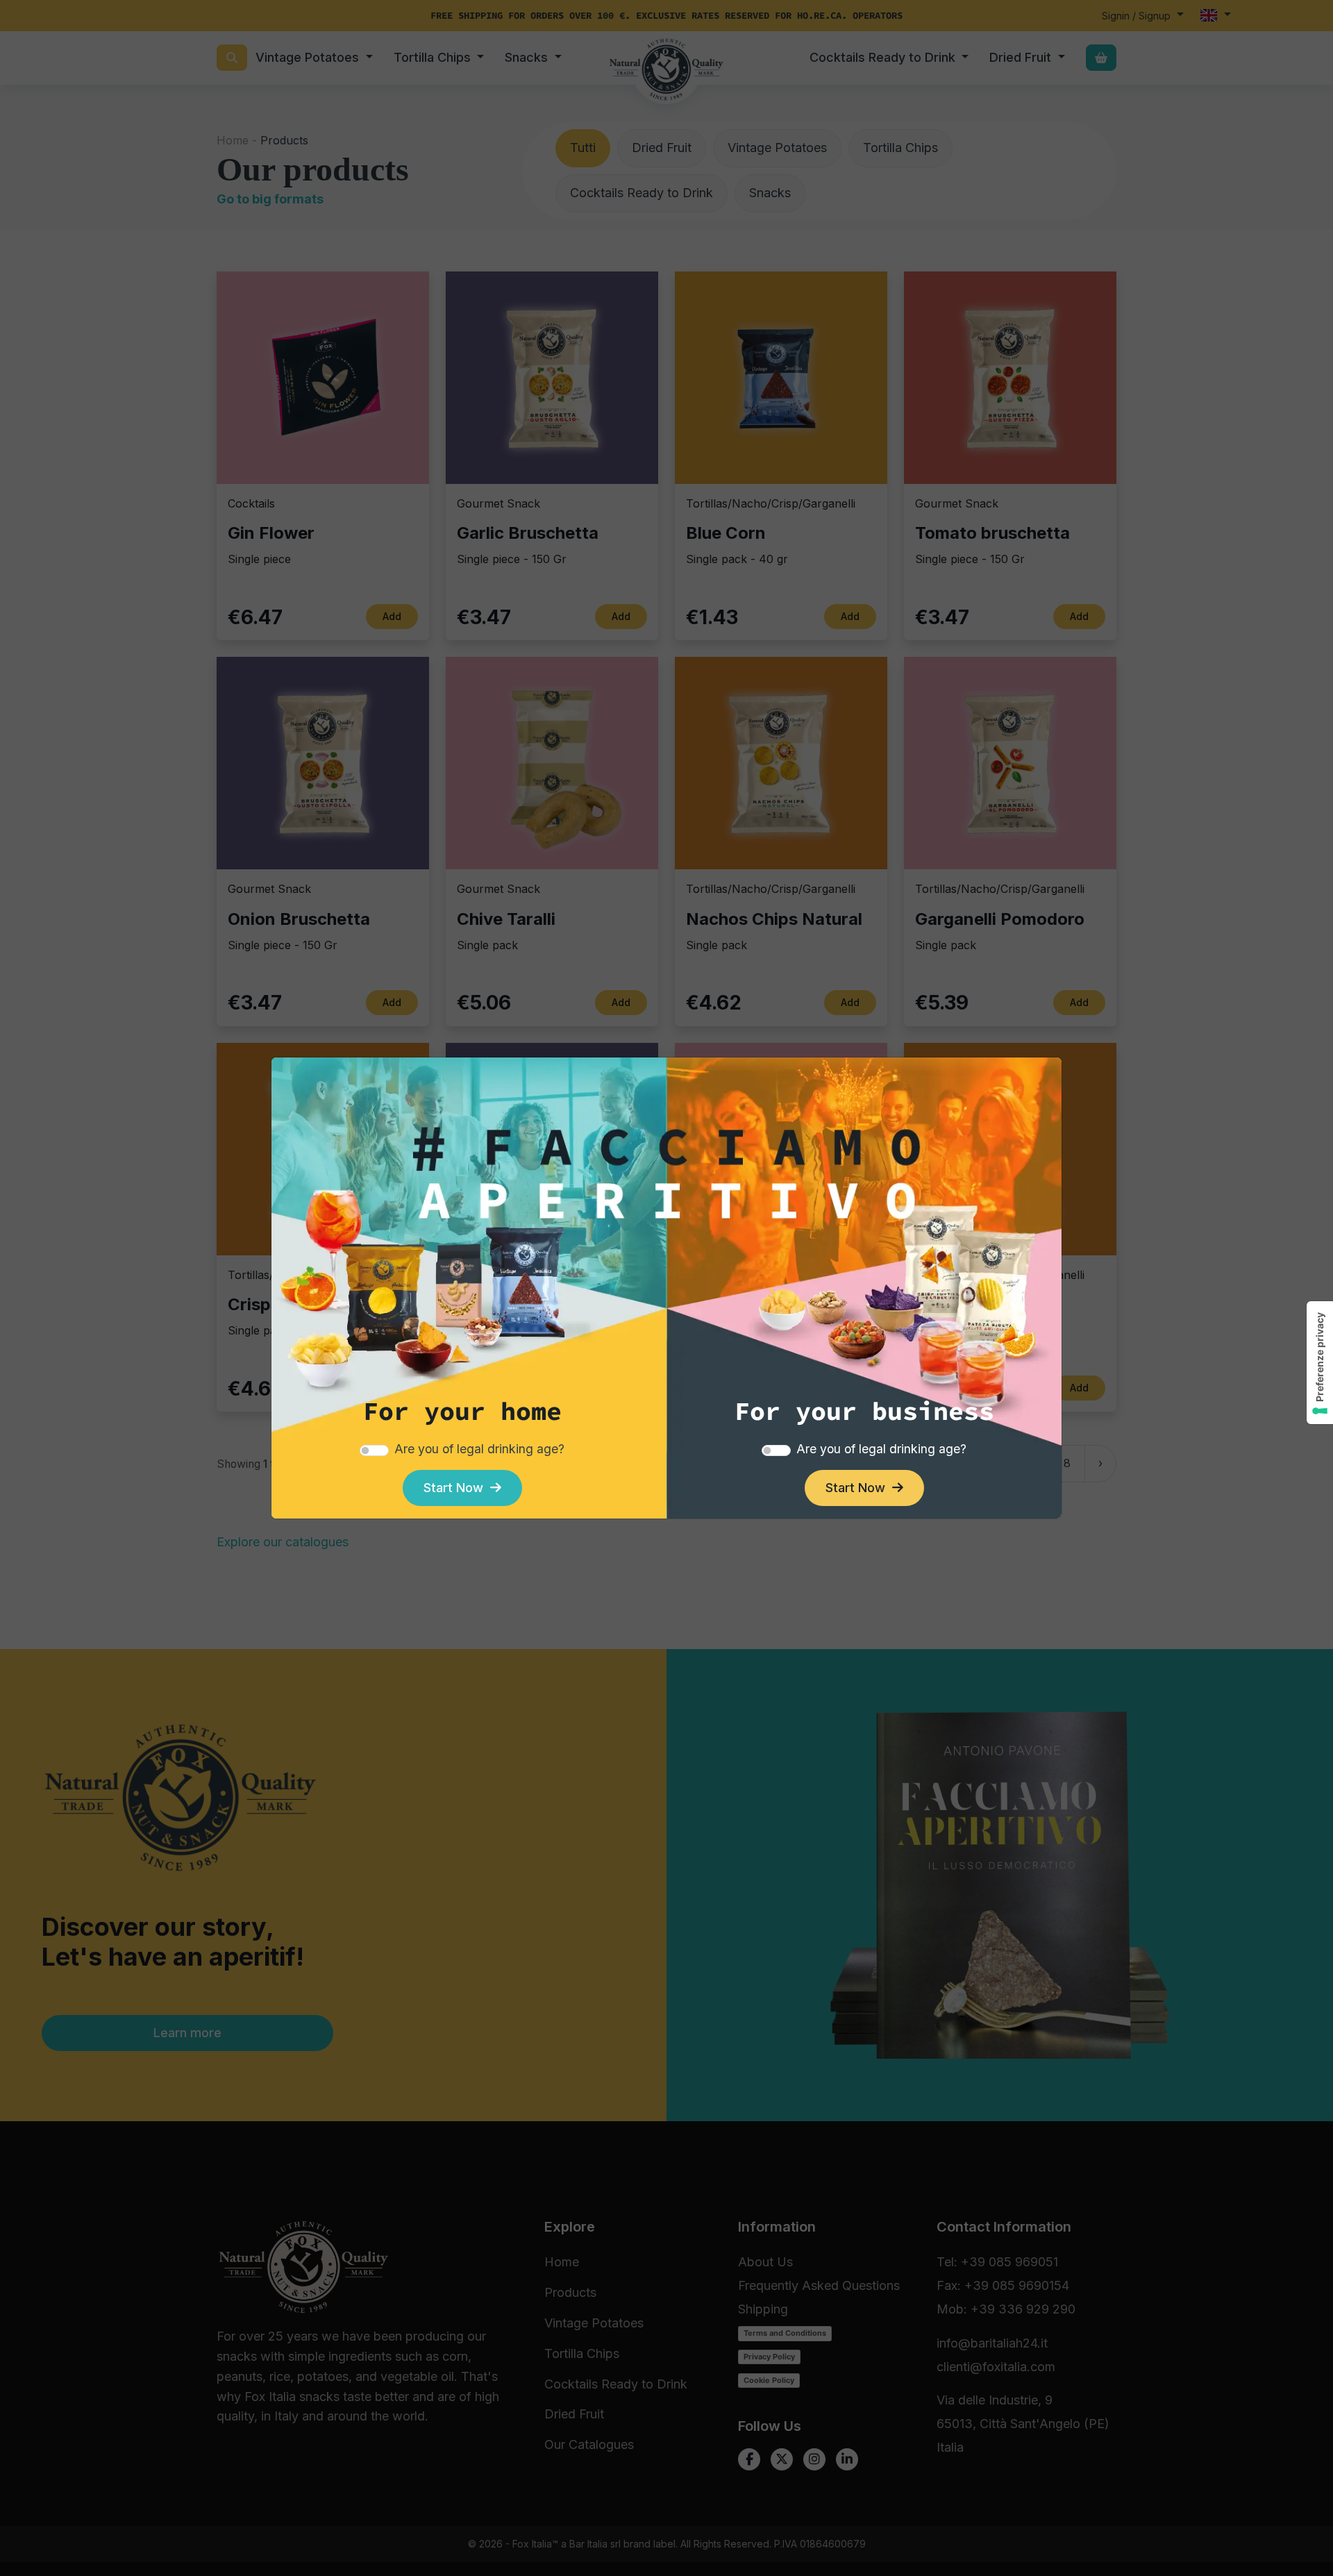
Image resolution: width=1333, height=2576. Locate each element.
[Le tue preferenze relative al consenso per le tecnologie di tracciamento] (1320, 1363)
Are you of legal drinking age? (479, 1449)
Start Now (457, 1488)
